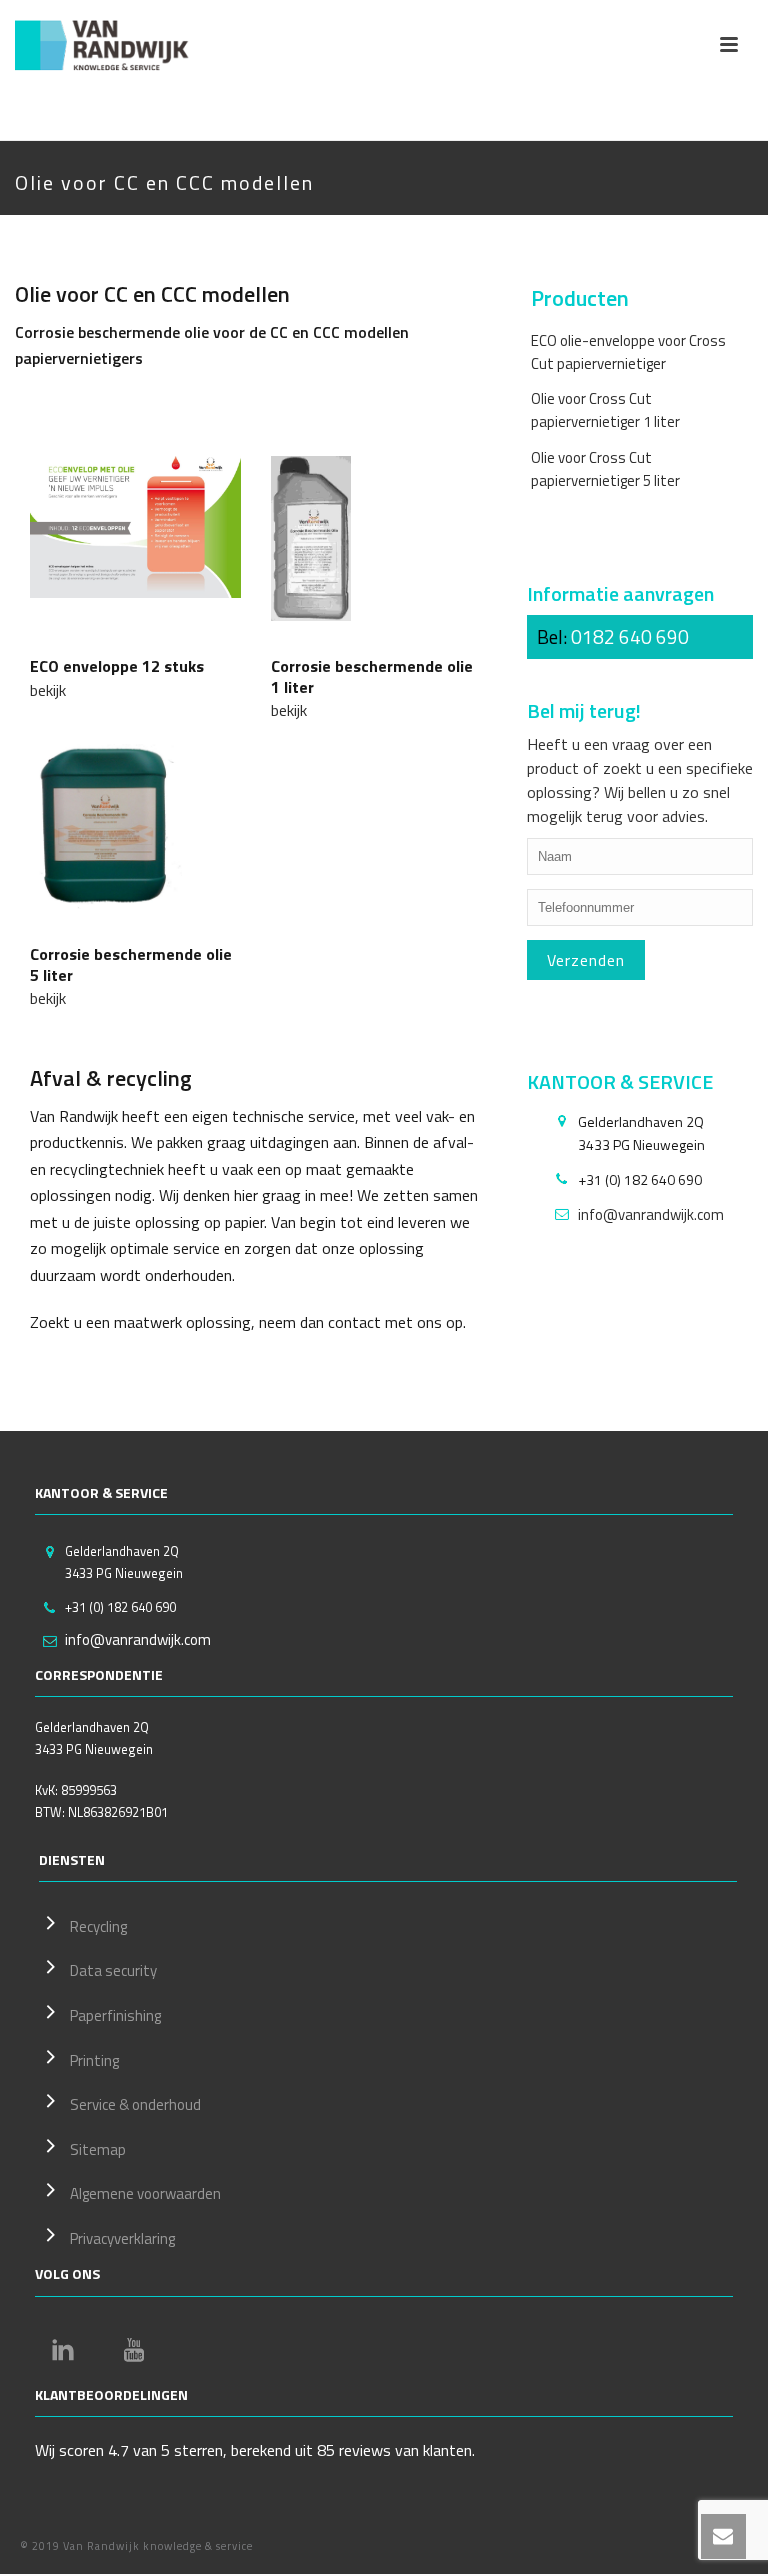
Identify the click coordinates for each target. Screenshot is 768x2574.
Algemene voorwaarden (145, 2193)
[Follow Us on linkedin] (63, 2350)
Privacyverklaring (122, 2238)
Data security (113, 1970)
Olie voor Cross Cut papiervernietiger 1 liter (605, 410)
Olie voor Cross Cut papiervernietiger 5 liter (605, 469)
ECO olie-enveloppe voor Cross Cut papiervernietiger (628, 352)
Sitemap (98, 2149)
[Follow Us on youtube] (134, 2350)
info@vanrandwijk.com (651, 1215)
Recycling (98, 1926)
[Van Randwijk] (115, 45)
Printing (94, 2060)
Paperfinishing (115, 2015)
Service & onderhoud (135, 2104)
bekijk (48, 690)
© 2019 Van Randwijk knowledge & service (136, 2546)
